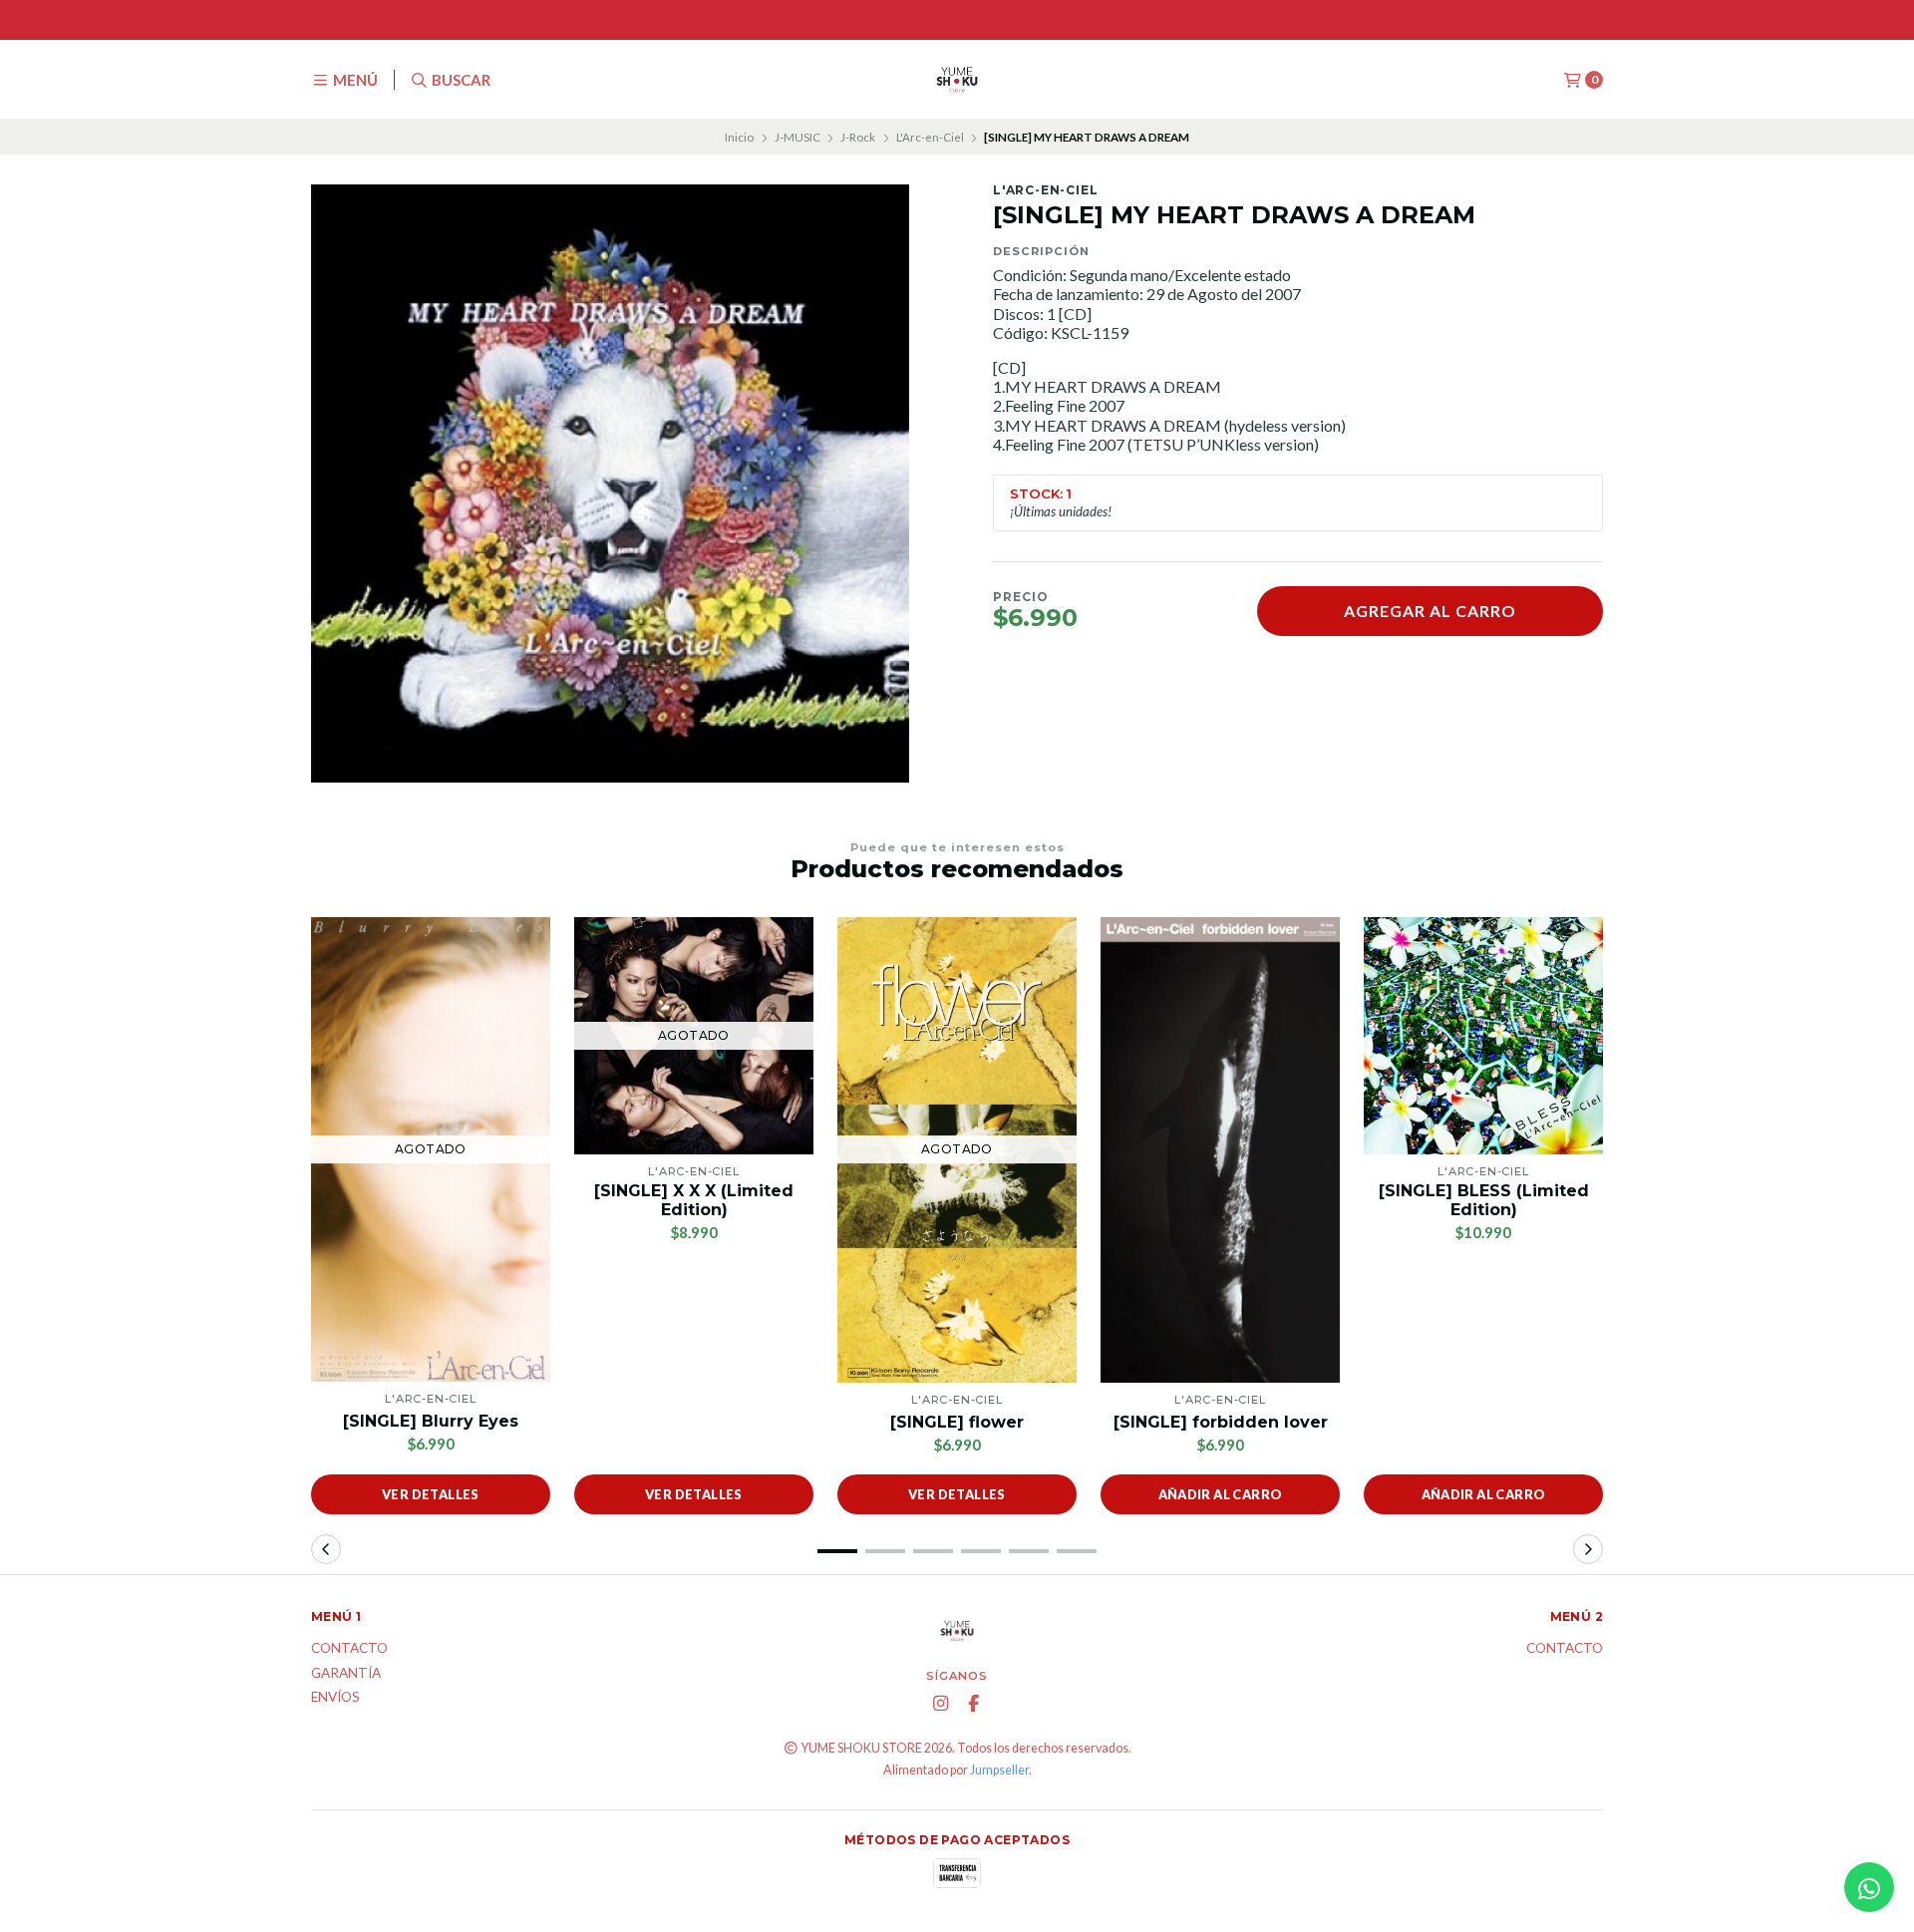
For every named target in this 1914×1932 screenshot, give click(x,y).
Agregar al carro (1430, 611)
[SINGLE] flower (957, 1422)
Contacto (349, 1649)
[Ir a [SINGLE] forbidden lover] (1220, 1150)
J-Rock (858, 137)
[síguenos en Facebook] (974, 1704)
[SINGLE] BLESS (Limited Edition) (1484, 1200)
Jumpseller (999, 1770)
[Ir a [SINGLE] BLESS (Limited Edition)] (1483, 1036)
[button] (837, 1551)
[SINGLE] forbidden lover (1221, 1422)
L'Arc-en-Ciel (930, 137)
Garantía (346, 1674)
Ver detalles (431, 1494)
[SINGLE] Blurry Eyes (431, 1421)
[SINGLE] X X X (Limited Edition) (694, 1200)
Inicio (739, 137)
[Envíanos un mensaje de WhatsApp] (1869, 1887)
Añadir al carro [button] (1221, 1494)
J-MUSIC (797, 137)
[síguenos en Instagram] (941, 1704)
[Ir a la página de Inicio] (957, 80)
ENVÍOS (335, 1698)
